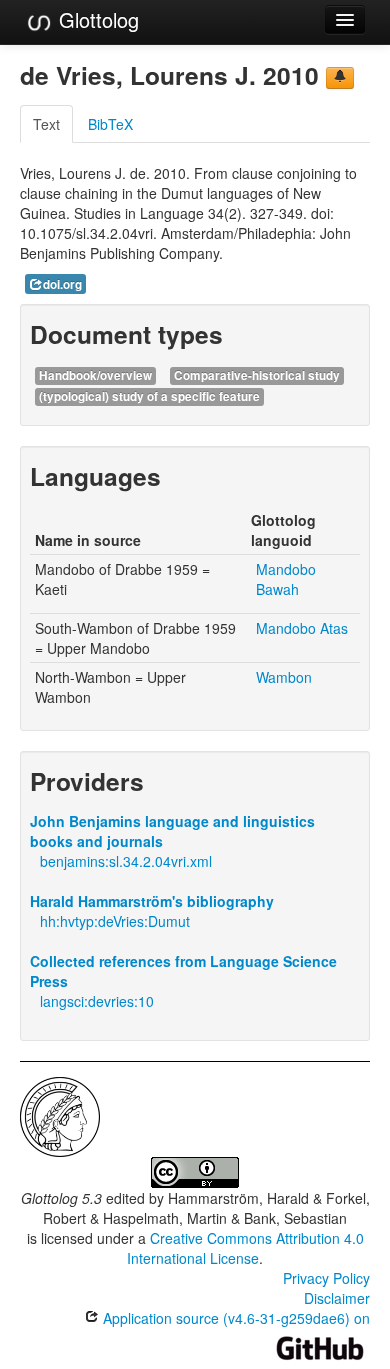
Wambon (284, 677)
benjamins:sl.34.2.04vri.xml (126, 861)
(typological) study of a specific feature (149, 396)
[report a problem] (340, 78)
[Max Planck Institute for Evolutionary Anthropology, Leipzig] (60, 1115)
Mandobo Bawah (286, 579)
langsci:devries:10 (97, 1001)
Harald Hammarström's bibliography (152, 901)
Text (46, 124)
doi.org (62, 284)
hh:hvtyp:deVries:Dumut (115, 921)
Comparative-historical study (257, 375)
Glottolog (96, 19)
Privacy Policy (326, 1278)
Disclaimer (337, 1298)
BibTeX (110, 124)
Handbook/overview (95, 375)
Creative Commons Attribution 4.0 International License (245, 1248)
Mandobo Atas (302, 628)
